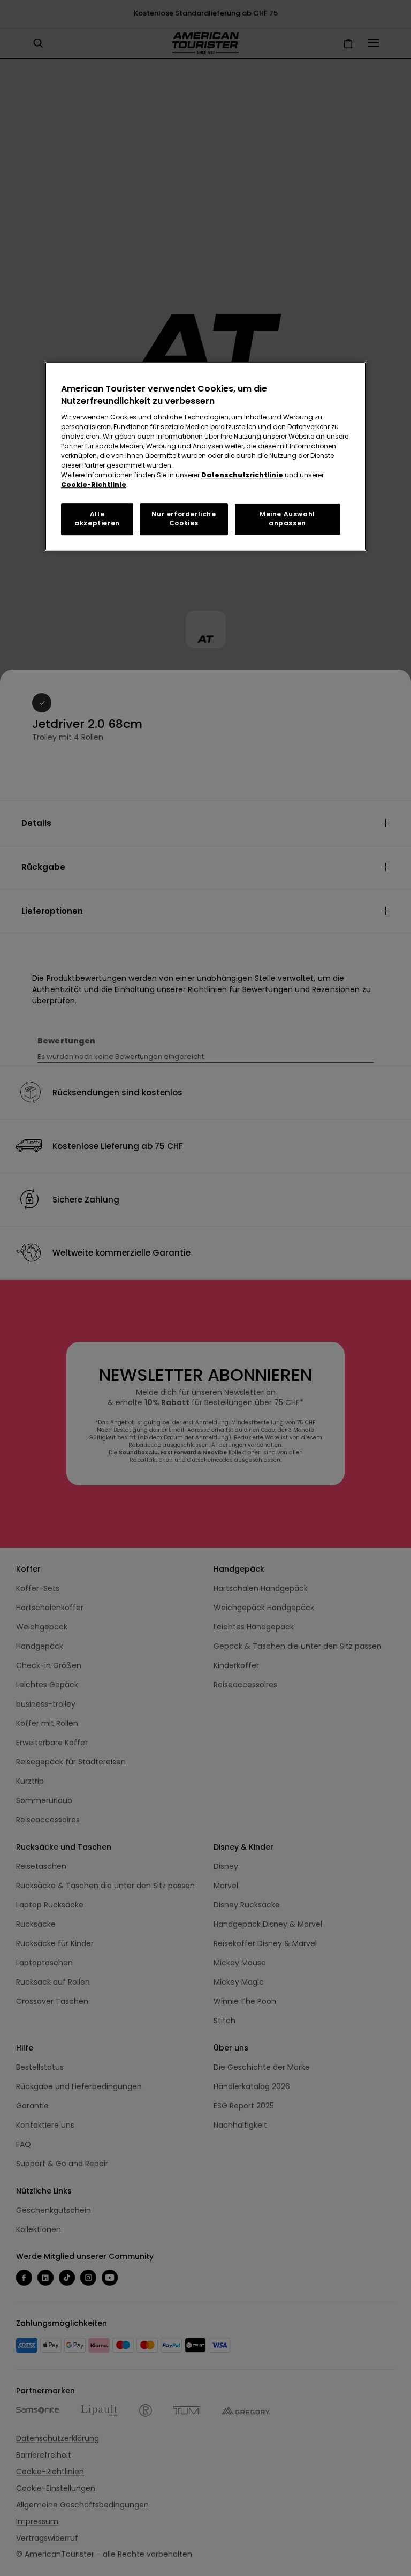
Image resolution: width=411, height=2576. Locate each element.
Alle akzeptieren (97, 519)
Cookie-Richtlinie (94, 485)
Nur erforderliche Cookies (184, 519)
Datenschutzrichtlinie (242, 475)
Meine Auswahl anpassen (287, 519)
